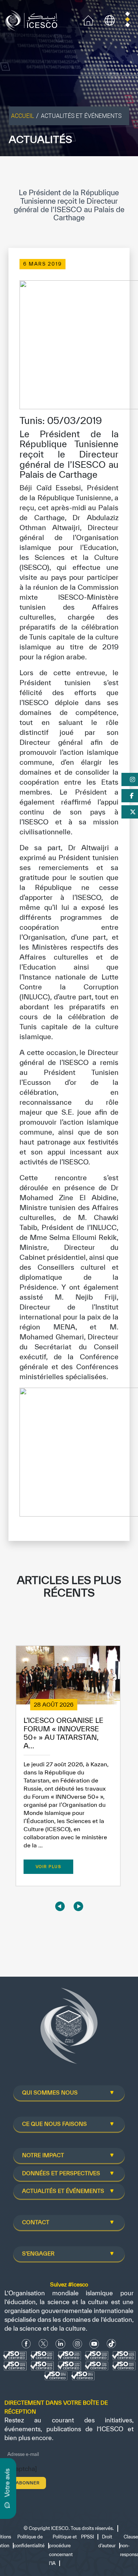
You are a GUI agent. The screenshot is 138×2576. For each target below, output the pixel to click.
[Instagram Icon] (77, 2344)
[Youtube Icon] (94, 2344)
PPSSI (87, 2537)
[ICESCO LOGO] (69, 2029)
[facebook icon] (26, 2344)
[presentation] (60, 1906)
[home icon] (88, 20)
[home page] (33, 20)
